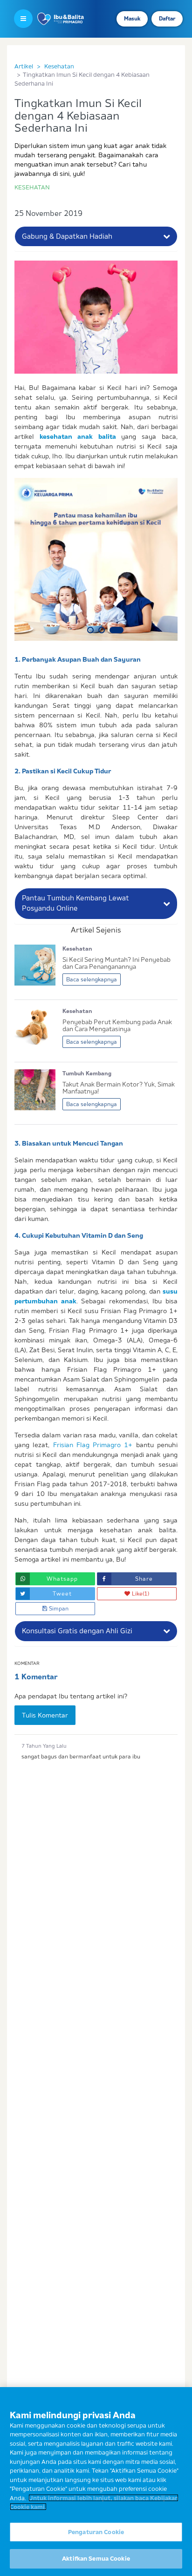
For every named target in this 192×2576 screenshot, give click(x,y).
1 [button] (90, 630)
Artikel (24, 66)
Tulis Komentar (45, 1715)
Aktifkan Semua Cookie (96, 2558)
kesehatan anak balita (78, 436)
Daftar (167, 19)
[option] (96, 559)
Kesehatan (59, 66)
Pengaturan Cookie (96, 2532)
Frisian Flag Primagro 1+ (93, 1445)
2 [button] (102, 630)
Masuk (132, 19)
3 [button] (117, 630)
